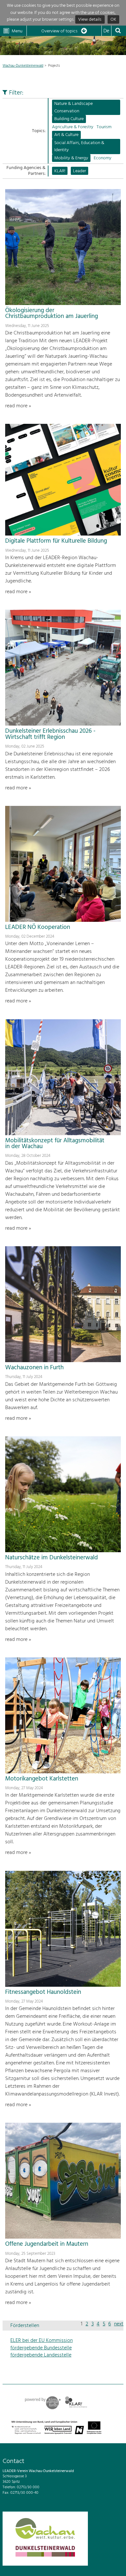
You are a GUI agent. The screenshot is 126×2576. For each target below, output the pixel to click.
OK (113, 20)
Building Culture (69, 119)
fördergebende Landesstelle (41, 2355)
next (119, 2324)
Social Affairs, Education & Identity (79, 147)
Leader (79, 171)
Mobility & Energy (71, 158)
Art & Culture (66, 135)
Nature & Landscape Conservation (73, 107)
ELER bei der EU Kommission (42, 2341)
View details (90, 20)
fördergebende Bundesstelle (41, 2348)
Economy (103, 158)
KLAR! (60, 171)
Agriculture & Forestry (73, 127)
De (106, 31)
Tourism (104, 127)
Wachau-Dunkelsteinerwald (23, 66)
